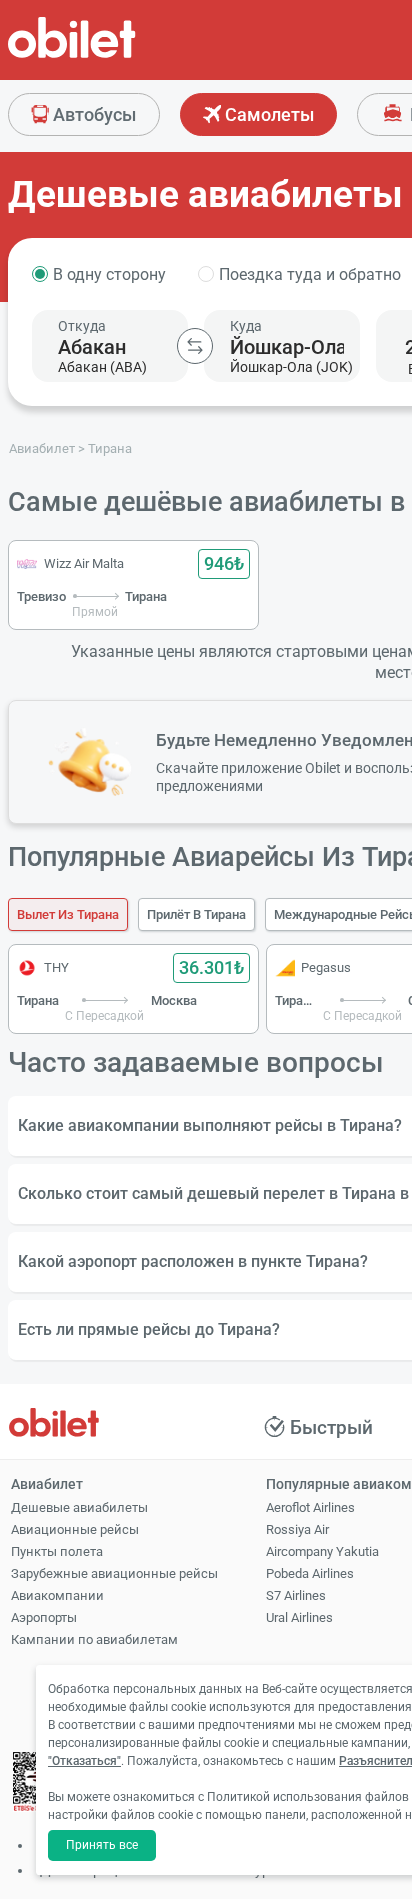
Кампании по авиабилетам (94, 1639)
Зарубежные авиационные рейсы (114, 1573)
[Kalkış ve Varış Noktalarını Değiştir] (195, 346)
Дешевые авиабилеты (79, 1507)
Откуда (82, 326)
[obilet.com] (120, 55)
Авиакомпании (57, 1595)
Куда (246, 326)
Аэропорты (44, 1617)
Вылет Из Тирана (68, 914)
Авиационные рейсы (75, 1529)
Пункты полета (57, 1551)
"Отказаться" (84, 1761)
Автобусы (92, 114)
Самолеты (267, 114)
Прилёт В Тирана (196, 914)
